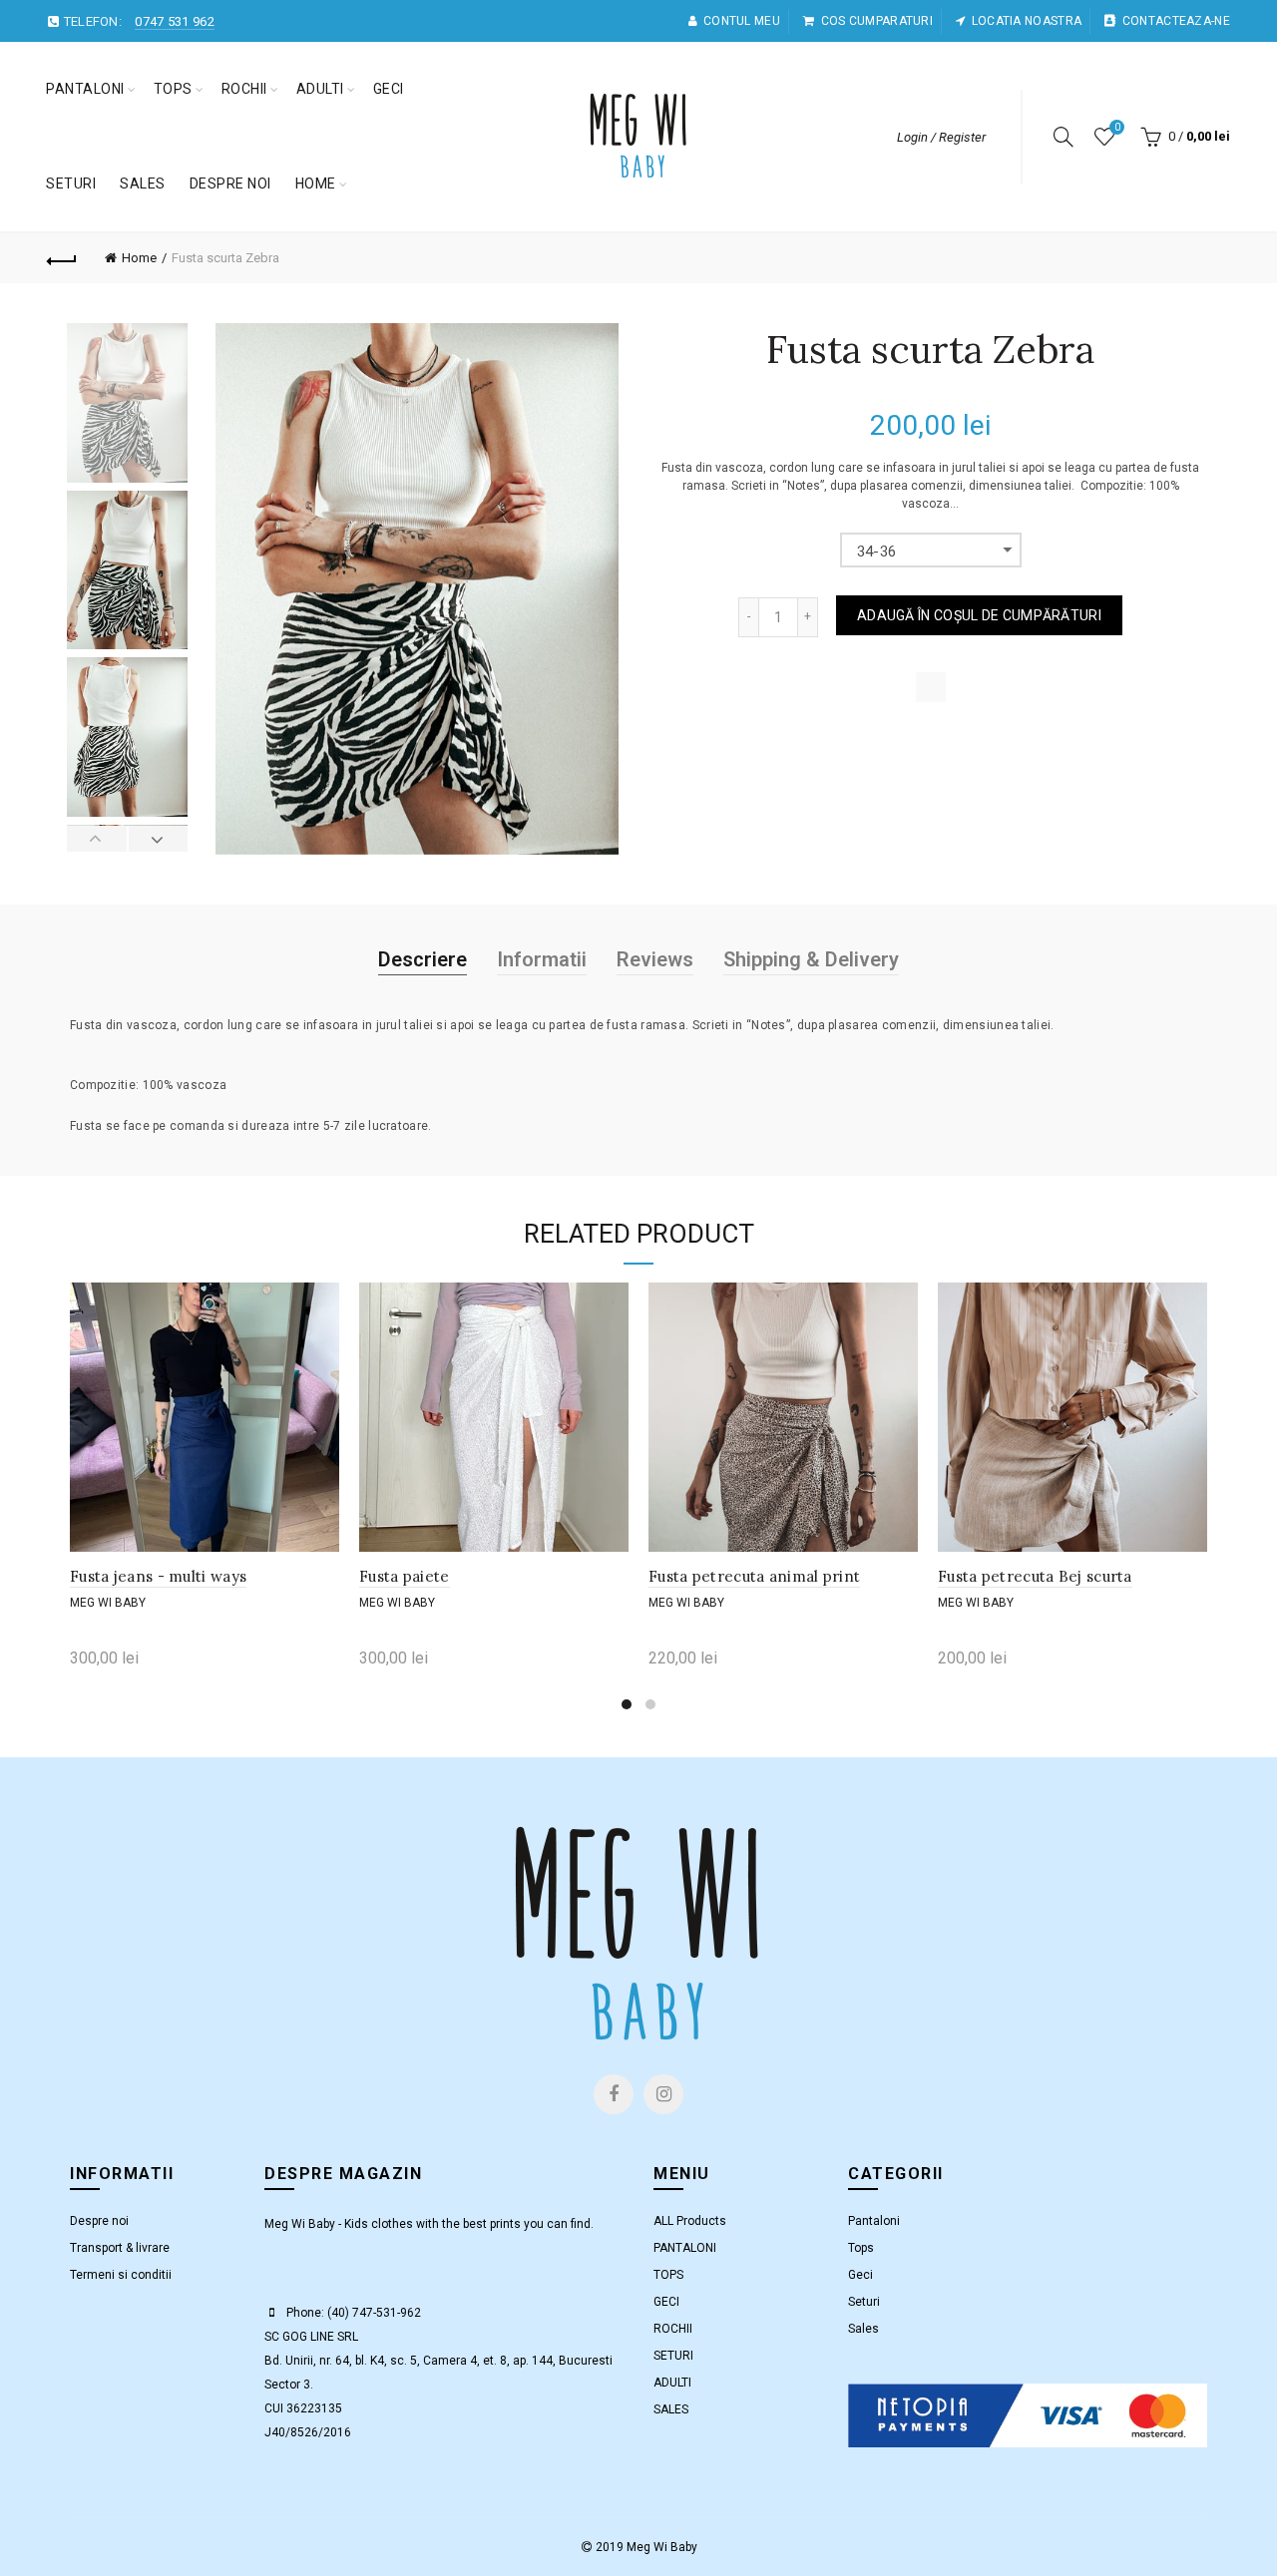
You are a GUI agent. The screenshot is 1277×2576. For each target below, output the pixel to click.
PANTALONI (85, 89)
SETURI (71, 184)
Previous (97, 839)
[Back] (62, 258)
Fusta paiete (405, 1576)
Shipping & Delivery (811, 959)
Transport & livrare (120, 2248)
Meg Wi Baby (108, 1603)
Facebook (614, 2094)
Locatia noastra (1027, 21)
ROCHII (244, 89)
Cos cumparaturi (877, 21)
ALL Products (690, 2221)
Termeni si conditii (121, 2275)
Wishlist (1117, 127)
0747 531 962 (175, 21)
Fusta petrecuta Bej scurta (1035, 1576)
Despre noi (99, 2221)
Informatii (542, 959)
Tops (861, 2248)
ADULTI (320, 89)
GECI (389, 89)
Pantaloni (874, 2221)
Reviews (655, 959)
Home (316, 184)
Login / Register (941, 137)
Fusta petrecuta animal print (754, 1576)
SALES (143, 184)
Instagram (663, 2094)
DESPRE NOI (230, 184)
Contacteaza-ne (1176, 21)
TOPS (173, 89)
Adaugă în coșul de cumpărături (979, 615)
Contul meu (742, 21)
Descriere (423, 959)
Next (158, 839)
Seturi (864, 2302)
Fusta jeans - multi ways (158, 1576)
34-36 (877, 552)
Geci (860, 2275)
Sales (863, 2329)
